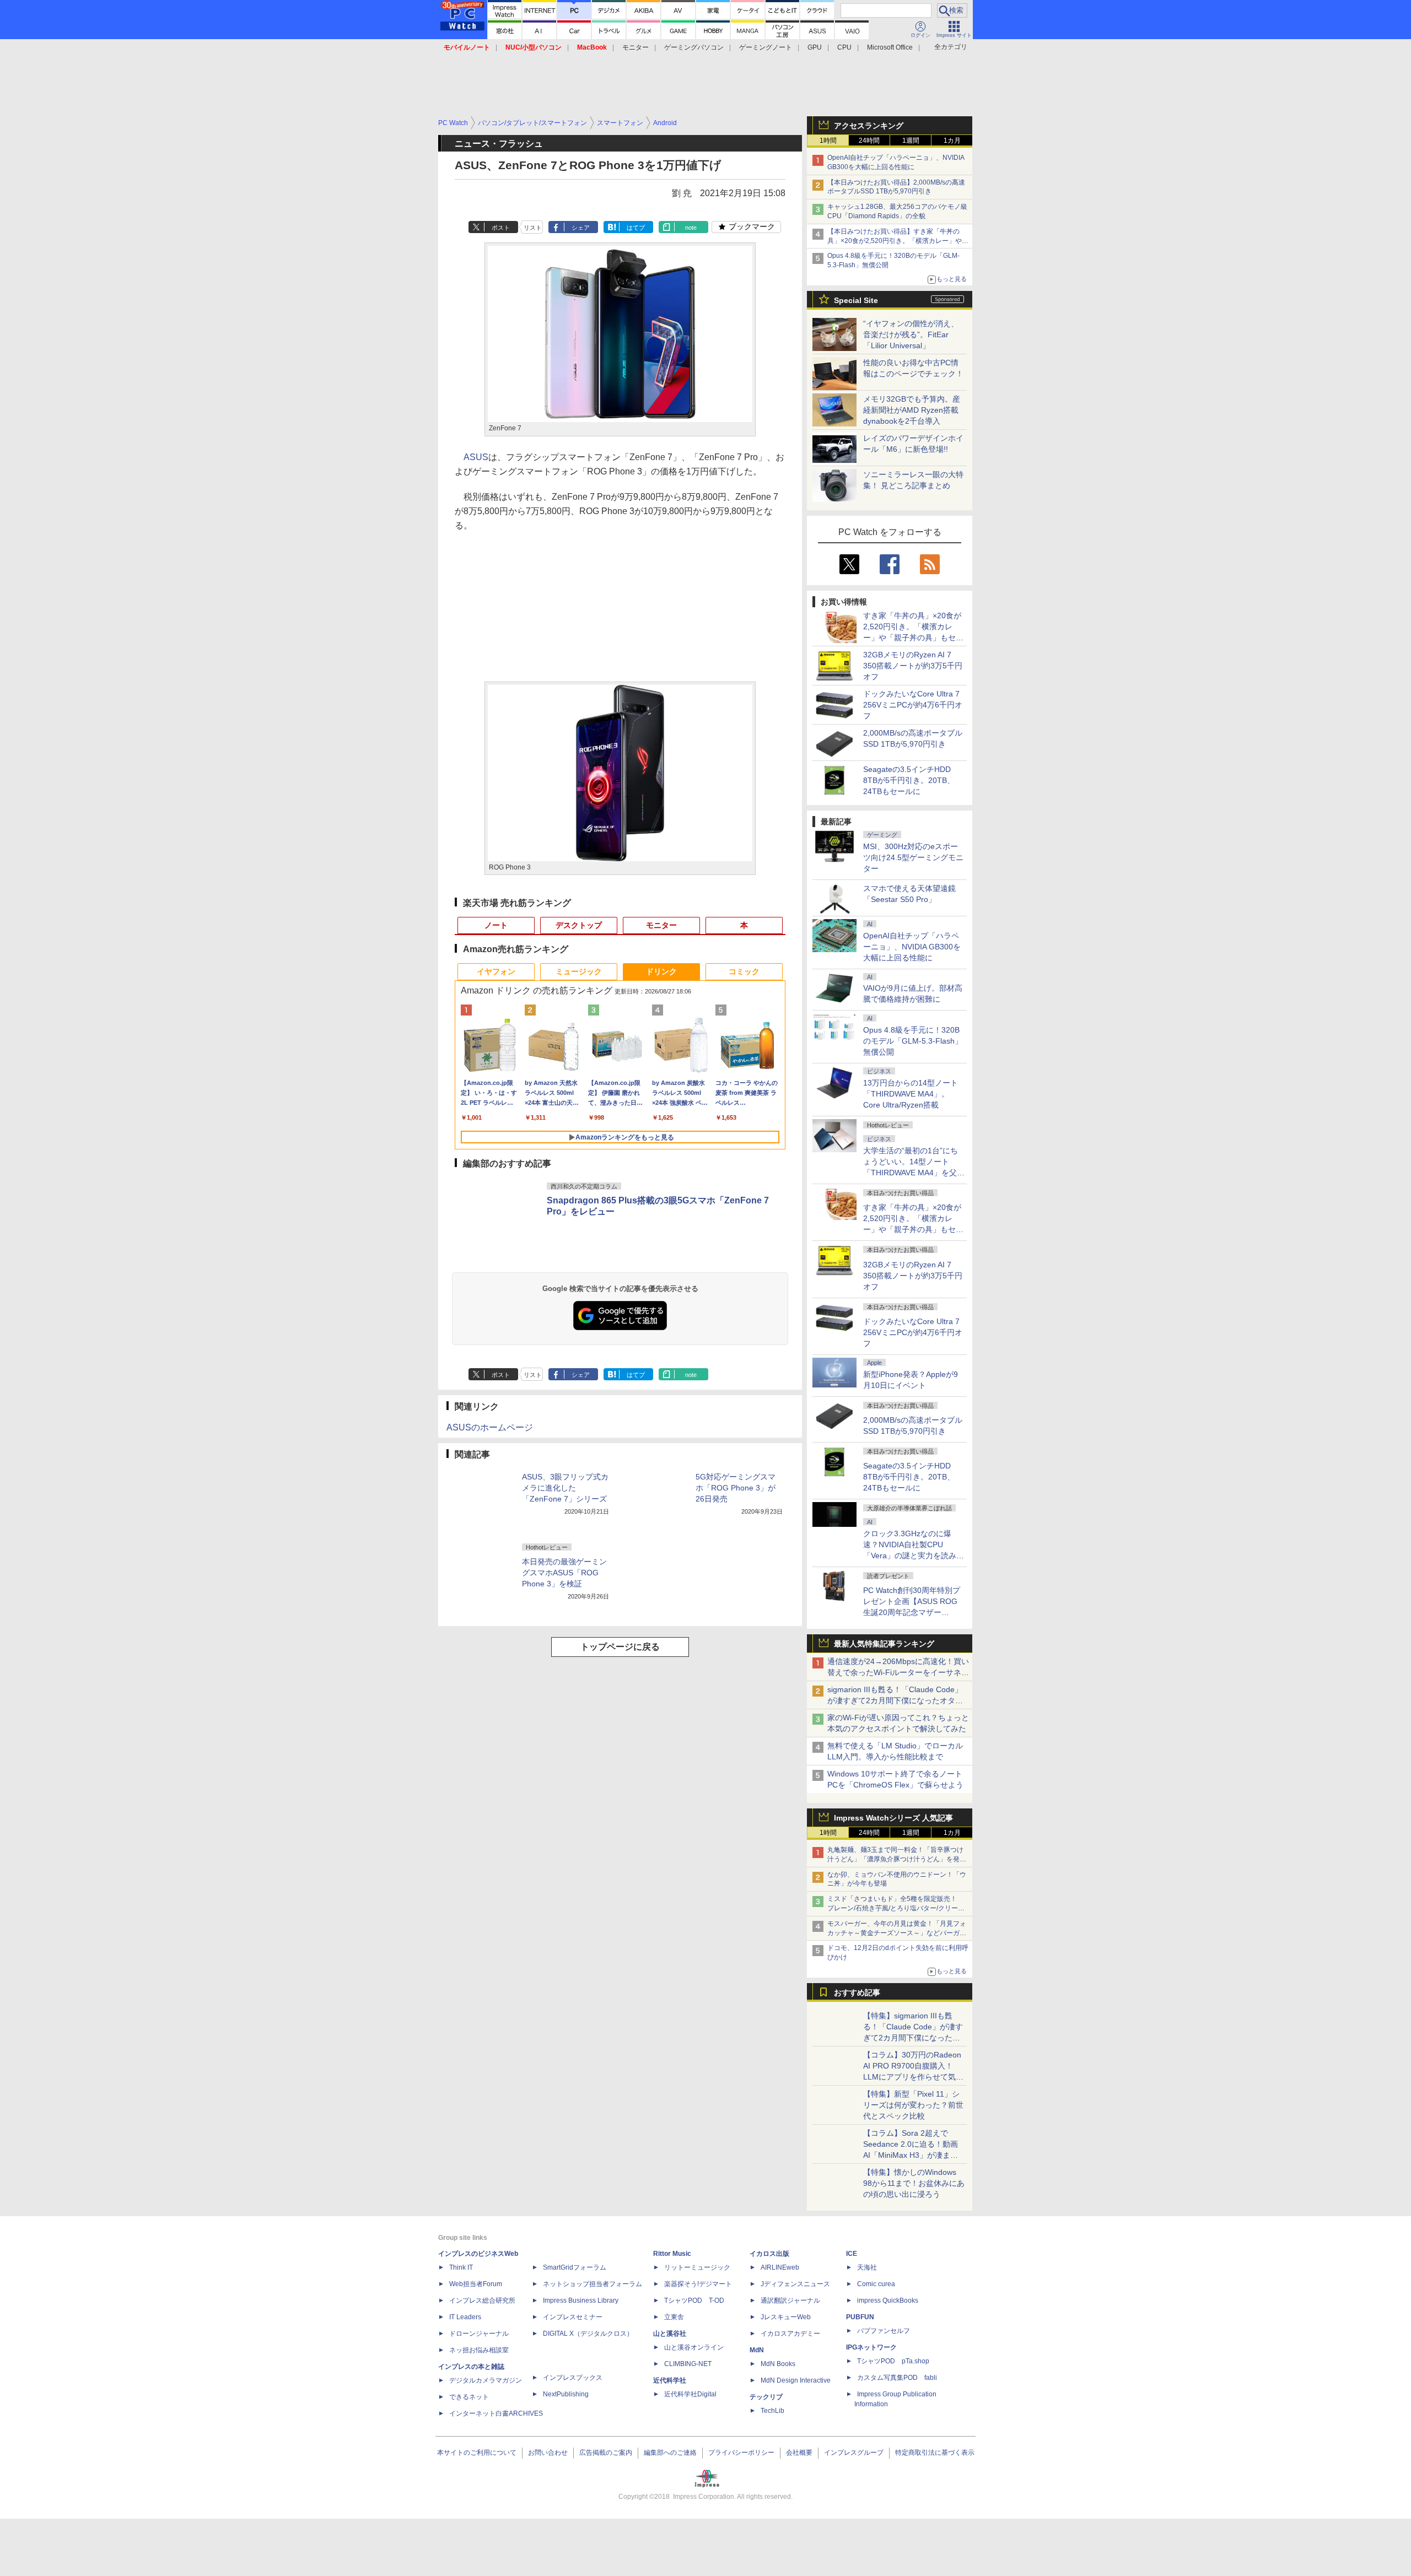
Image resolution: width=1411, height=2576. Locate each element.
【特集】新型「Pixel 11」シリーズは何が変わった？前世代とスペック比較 (913, 2105)
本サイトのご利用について (477, 2453)
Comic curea (876, 2284)
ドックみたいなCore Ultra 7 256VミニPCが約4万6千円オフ (913, 705)
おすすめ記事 (857, 1992)
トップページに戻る (620, 1647)
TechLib (772, 2411)
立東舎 (674, 2317)
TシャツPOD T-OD (694, 2300)
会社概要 (799, 2453)
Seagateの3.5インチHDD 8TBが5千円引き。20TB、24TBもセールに (909, 780)
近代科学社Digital (690, 2394)
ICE (852, 2254)
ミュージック (579, 971)
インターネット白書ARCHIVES (496, 2413)
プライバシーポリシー (741, 2453)
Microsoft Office (890, 47)
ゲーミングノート (766, 47)
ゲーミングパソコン (694, 47)
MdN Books (778, 2364)
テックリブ (766, 2397)
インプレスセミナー (573, 2317)
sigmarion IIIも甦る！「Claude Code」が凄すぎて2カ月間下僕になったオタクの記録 (895, 1700)
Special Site (856, 300)
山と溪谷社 (670, 2334)
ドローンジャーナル (479, 2334)
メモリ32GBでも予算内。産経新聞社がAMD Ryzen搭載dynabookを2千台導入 (912, 410)
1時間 (828, 141)
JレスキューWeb (786, 2317)
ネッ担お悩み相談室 (479, 2350)
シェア (581, 228)
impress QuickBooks (888, 2300)
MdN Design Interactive (796, 2380)
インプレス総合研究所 (482, 2300)
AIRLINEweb (780, 2267)
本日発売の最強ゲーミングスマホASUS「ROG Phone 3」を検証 (564, 1573)
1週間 (911, 141)
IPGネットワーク (871, 2347)
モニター (636, 47)
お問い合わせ (548, 2453)
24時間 (869, 141)
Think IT (461, 2267)
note (691, 228)
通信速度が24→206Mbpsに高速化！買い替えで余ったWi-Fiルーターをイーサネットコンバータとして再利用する (898, 1672)
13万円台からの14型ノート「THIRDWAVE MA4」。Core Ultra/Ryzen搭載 (911, 1094)
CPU (844, 47)
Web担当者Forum (476, 2284)
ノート (496, 925)
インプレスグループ (854, 2453)
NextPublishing (566, 2394)
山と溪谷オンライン (694, 2347)
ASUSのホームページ (490, 1427)
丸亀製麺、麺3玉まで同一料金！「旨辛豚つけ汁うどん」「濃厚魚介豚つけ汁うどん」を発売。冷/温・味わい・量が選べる (895, 1859)
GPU (815, 47)
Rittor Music (672, 2254)
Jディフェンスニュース (795, 2284)
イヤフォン (496, 971)
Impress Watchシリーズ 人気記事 (893, 1818)
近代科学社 (670, 2380)
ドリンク (661, 971)
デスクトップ (579, 925)
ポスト (501, 228)
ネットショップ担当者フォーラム (593, 2284)
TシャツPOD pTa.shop (893, 2361)
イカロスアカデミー (790, 2334)
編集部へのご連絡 (670, 2453)
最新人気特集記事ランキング (884, 1644)
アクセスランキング (869, 126)
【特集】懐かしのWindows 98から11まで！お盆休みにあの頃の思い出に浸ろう (914, 2183)
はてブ (636, 228)
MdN (757, 2350)
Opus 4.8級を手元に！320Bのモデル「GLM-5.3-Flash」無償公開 (913, 1041)
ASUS (476, 457)
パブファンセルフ (884, 2331)
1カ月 (952, 141)
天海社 (867, 2267)
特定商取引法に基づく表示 (935, 2453)
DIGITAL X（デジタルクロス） (588, 2334)
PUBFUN (860, 2317)
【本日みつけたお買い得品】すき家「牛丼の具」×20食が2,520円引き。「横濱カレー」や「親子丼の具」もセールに (895, 241)
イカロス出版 (769, 2254)
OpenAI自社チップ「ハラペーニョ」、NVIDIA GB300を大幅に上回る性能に (912, 947)
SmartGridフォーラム (575, 2267)
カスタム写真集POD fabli (897, 2378)
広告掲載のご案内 (606, 2453)
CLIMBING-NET (688, 2364)
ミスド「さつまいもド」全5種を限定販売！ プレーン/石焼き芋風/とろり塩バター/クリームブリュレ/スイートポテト (896, 1908)
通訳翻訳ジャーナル (790, 2300)
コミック (744, 971)
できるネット (469, 2397)
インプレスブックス (573, 2378)
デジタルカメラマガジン (486, 2380)
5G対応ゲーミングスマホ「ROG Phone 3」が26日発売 (736, 1488)
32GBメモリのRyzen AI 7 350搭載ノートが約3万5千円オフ (913, 666)
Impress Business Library (581, 2300)
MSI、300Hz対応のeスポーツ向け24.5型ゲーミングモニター (913, 857)
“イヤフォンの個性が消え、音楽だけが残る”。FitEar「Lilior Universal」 (911, 334)
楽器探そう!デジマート (698, 2284)
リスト (533, 228)
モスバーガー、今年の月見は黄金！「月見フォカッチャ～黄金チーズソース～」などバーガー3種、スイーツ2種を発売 (897, 1933)
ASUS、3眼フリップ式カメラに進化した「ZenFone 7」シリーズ (565, 1488)
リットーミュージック (697, 2267)
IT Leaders (465, 2317)
